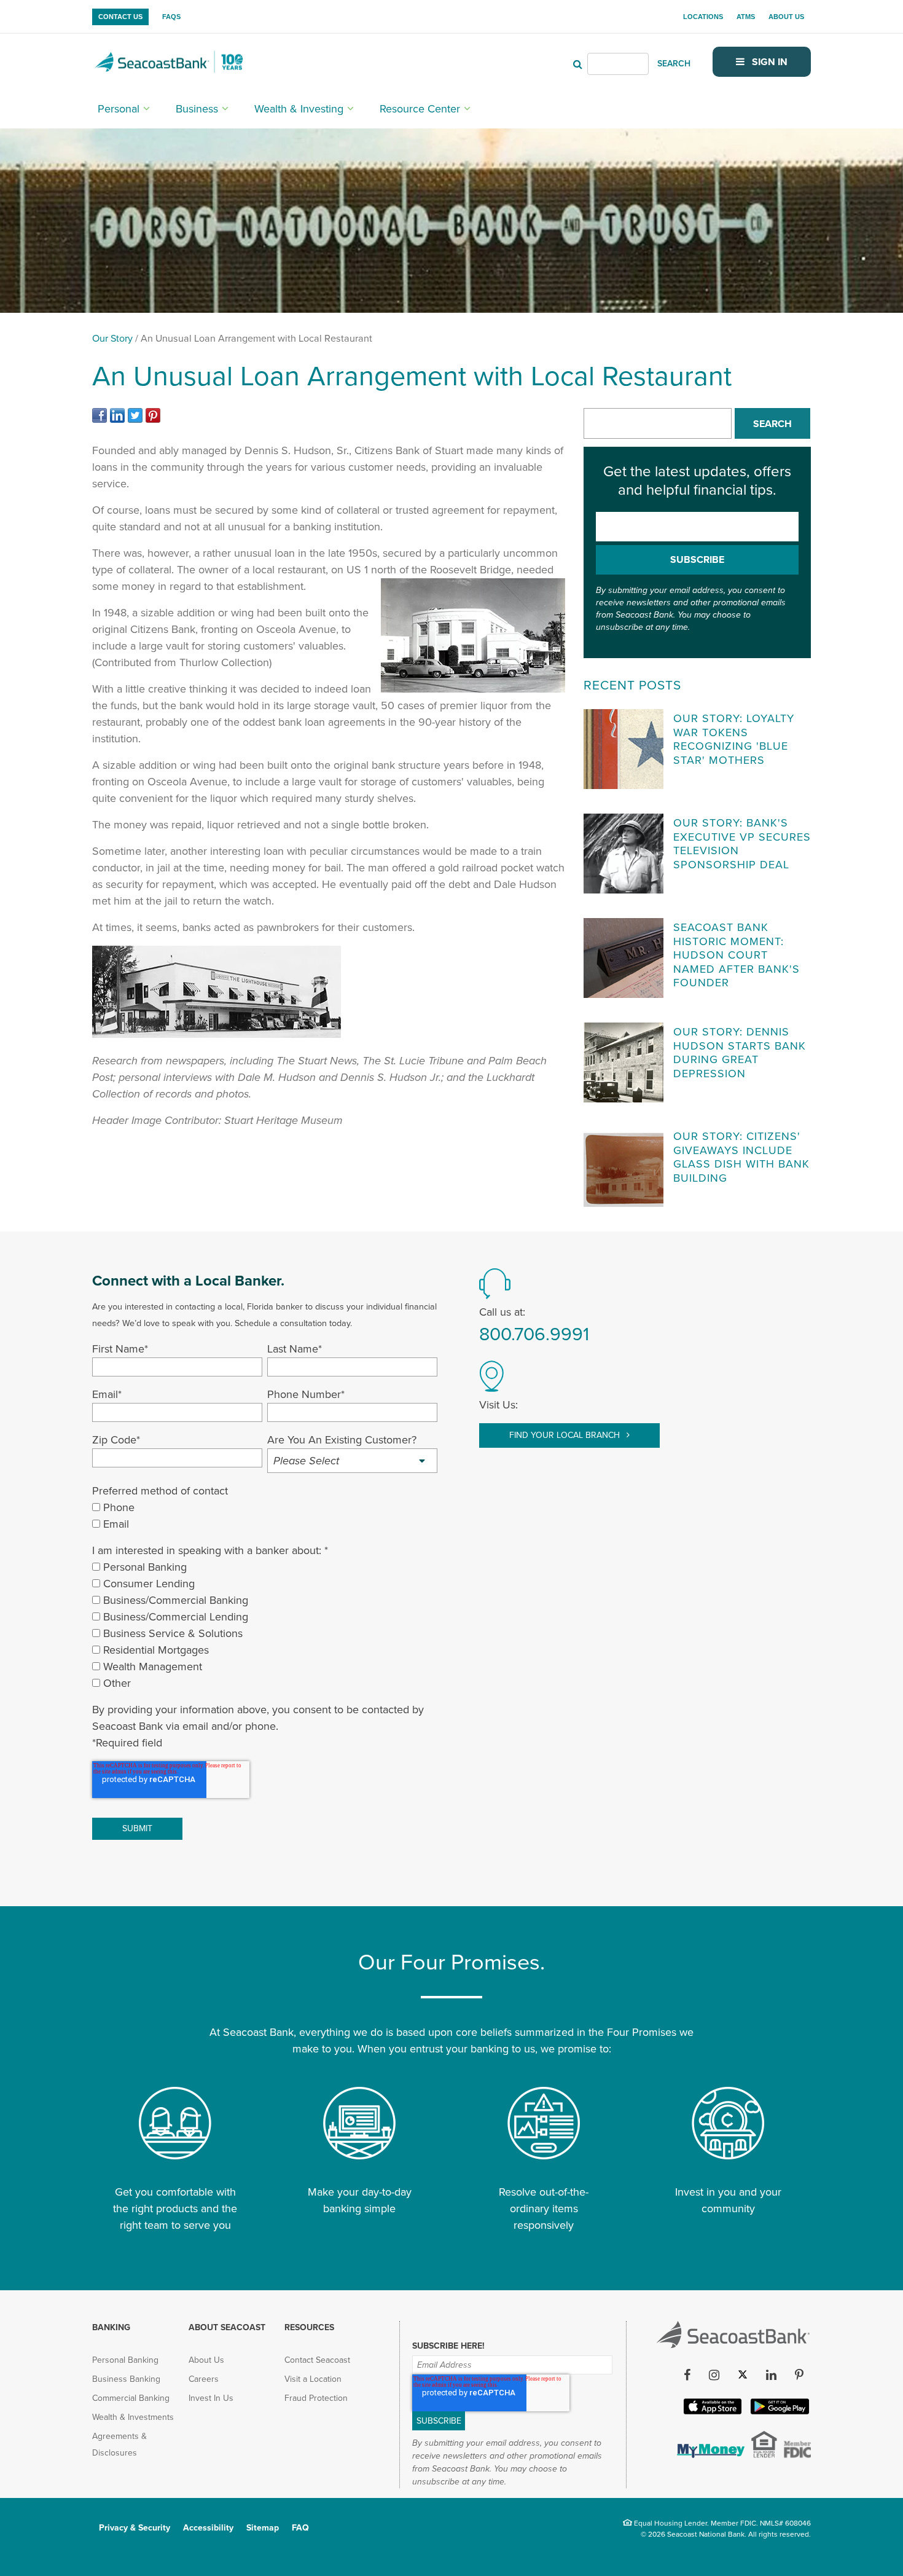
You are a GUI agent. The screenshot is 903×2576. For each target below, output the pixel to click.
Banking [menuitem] (111, 2327)
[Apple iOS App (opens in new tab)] (711, 2412)
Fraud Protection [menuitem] (316, 2398)
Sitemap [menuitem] (263, 2528)
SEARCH (674, 64)
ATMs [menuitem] (746, 17)
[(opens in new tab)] (101, 419)
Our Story (112, 339)
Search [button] (772, 424)
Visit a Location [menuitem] (313, 2379)
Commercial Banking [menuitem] (131, 2398)
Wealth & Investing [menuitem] (299, 109)
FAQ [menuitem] (300, 2528)
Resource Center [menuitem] (420, 109)
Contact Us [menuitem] (120, 17)
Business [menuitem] (197, 109)
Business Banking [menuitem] (126, 2379)
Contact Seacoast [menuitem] (317, 2360)
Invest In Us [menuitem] (211, 2398)
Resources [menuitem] (309, 2327)
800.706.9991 (534, 1334)
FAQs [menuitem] (171, 17)
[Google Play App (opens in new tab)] (779, 2412)
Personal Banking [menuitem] (125, 2360)
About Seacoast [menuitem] (227, 2327)
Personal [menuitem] (119, 109)
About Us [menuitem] (786, 17)
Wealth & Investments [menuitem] (133, 2417)
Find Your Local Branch (566, 1435)
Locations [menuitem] (703, 17)
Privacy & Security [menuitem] (135, 2528)
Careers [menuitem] (204, 2379)
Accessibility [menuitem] (208, 2528)
